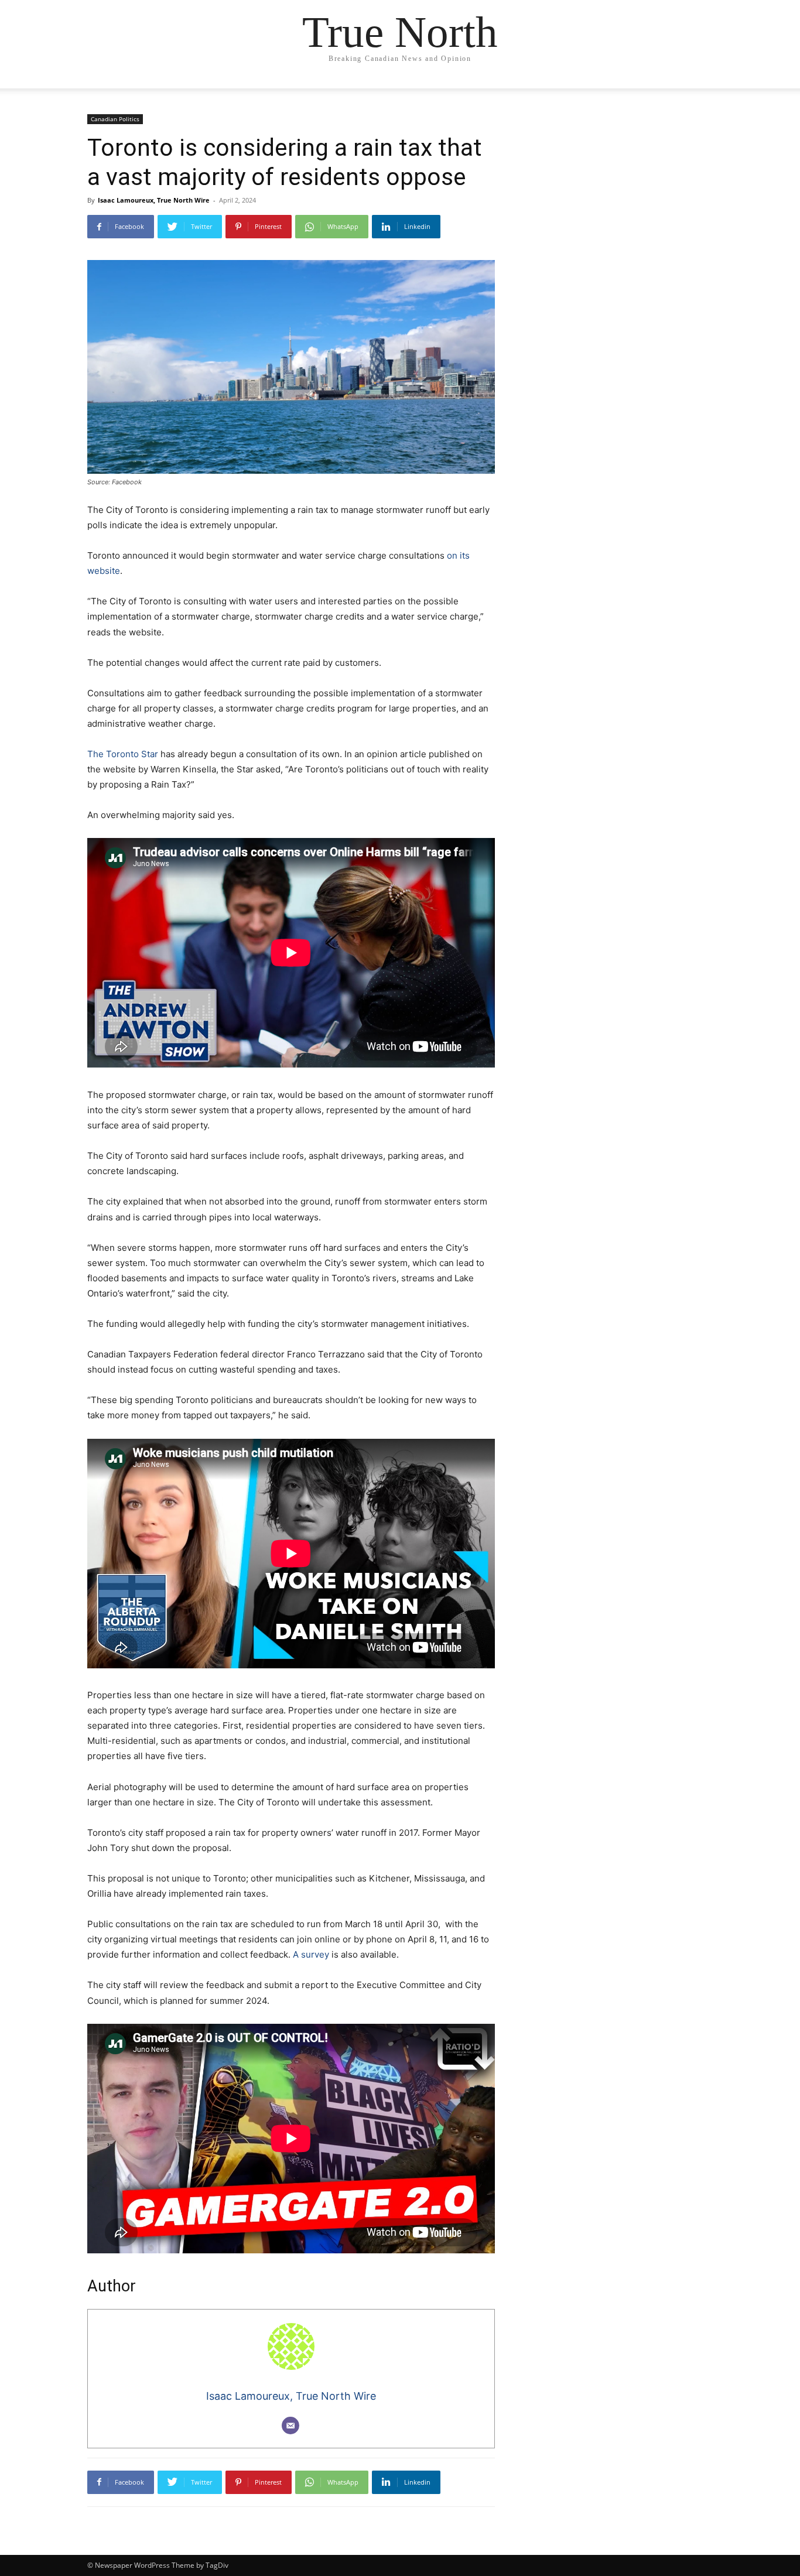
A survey (311, 1954)
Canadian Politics (115, 119)
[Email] (290, 2426)
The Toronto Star (123, 754)
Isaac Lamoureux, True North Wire (154, 200)
